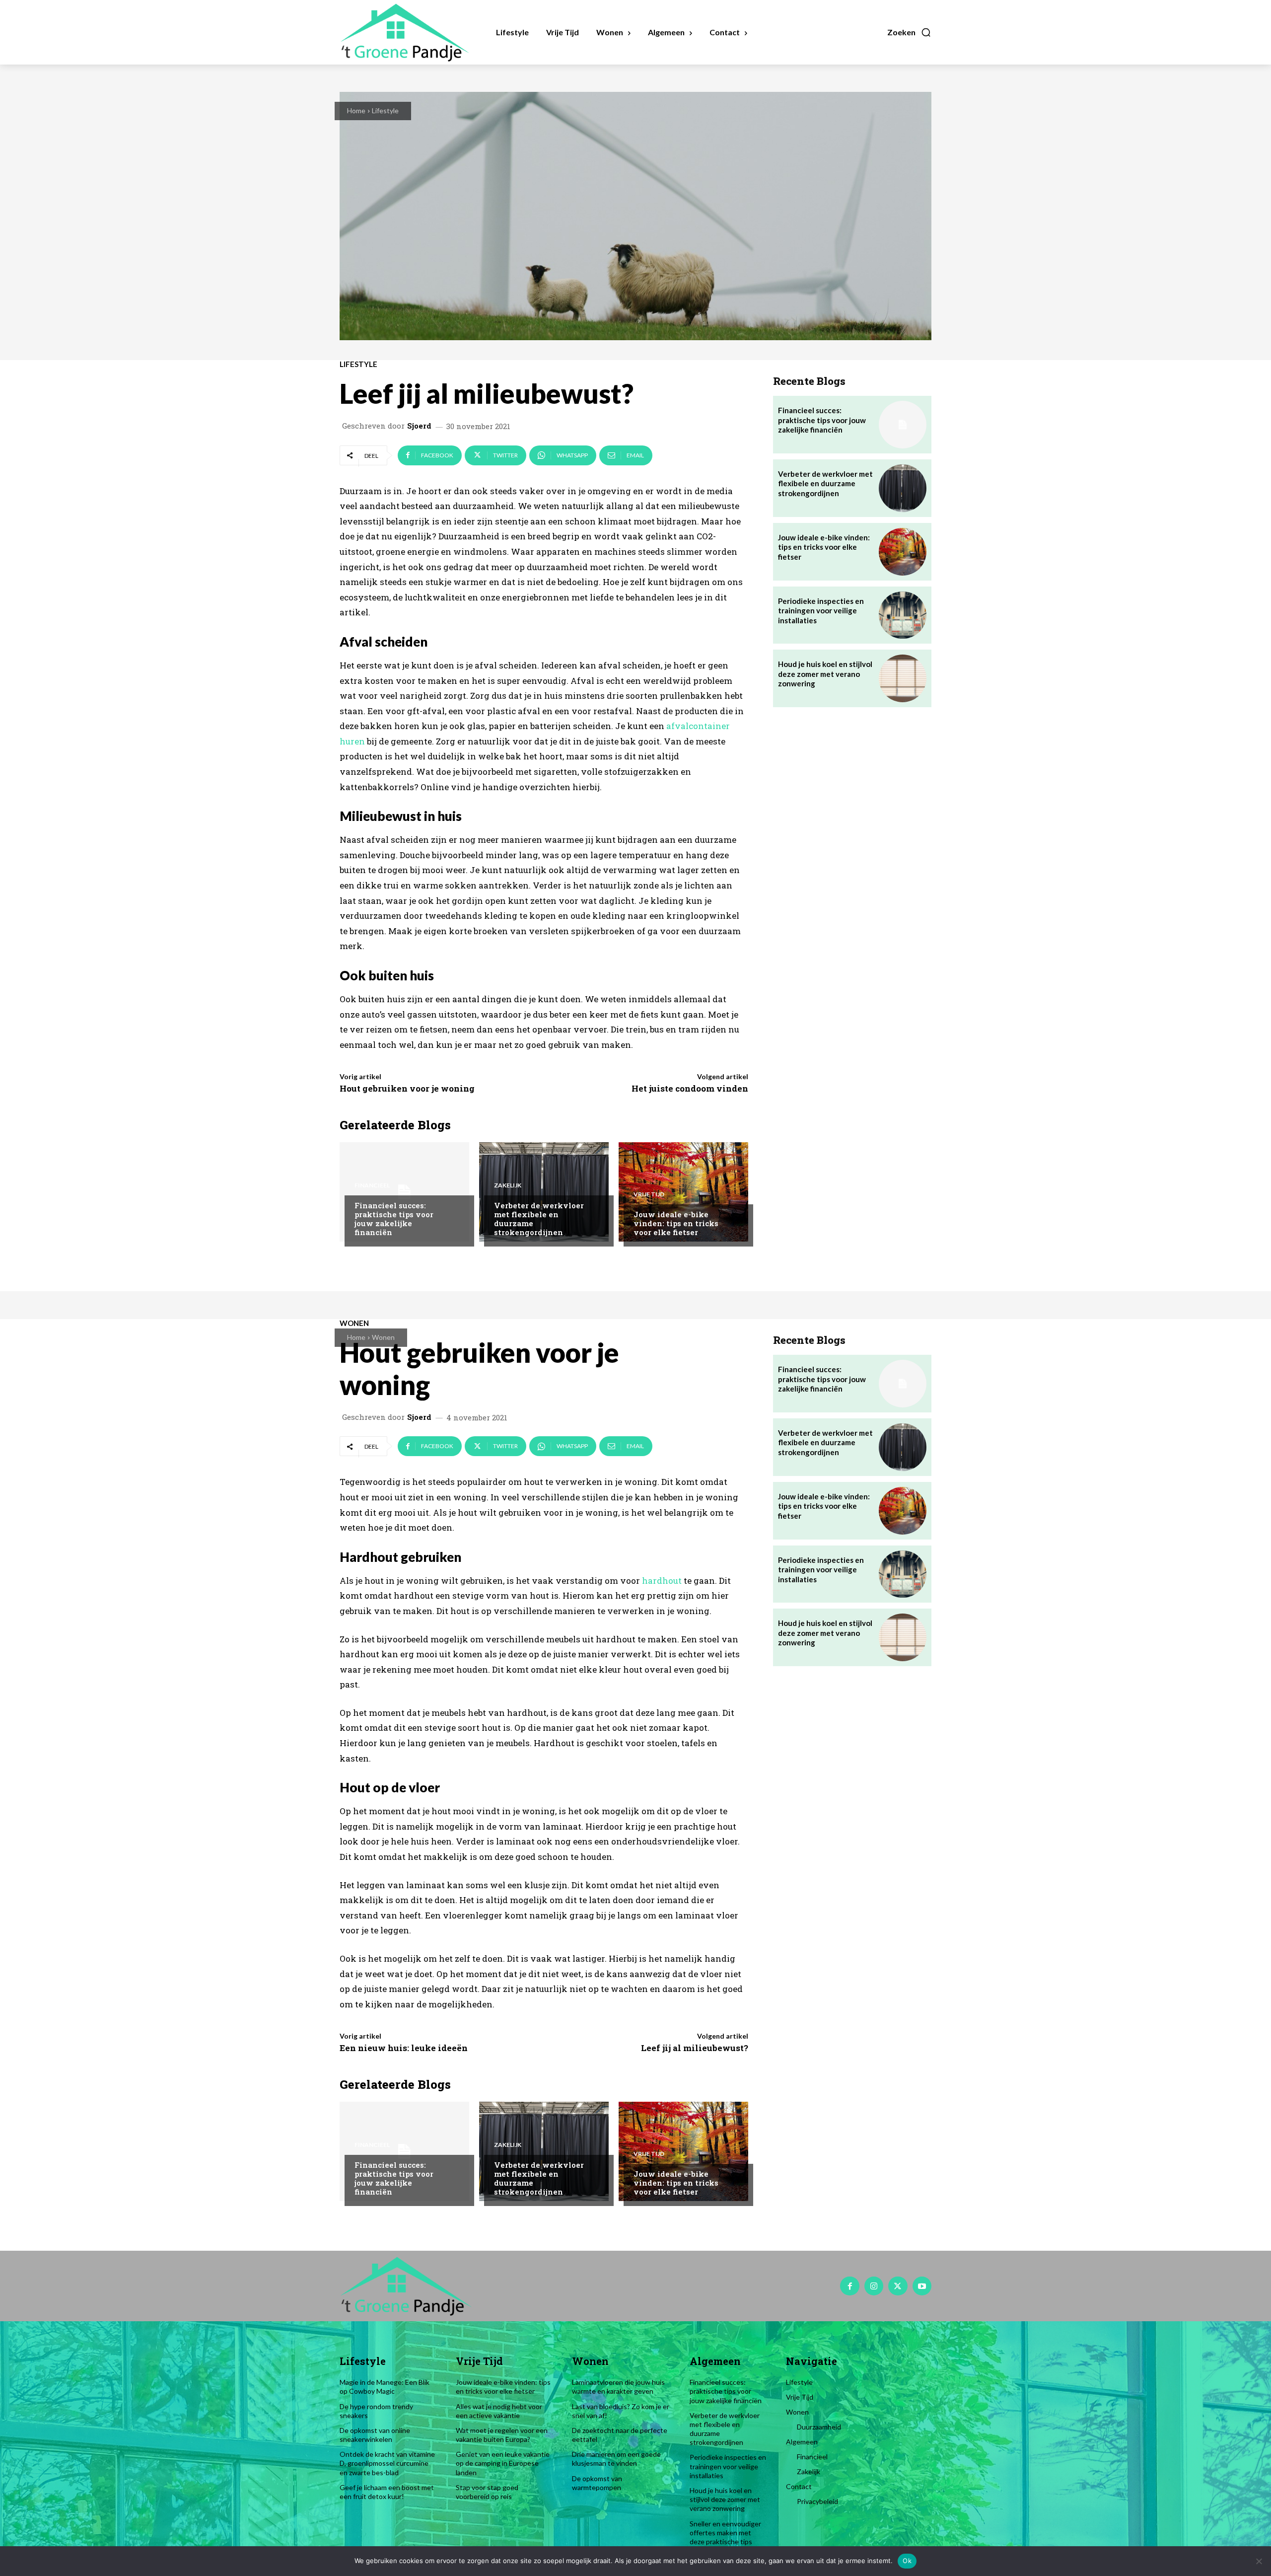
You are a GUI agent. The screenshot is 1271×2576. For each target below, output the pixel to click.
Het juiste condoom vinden (690, 1088)
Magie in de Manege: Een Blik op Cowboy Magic (385, 2387)
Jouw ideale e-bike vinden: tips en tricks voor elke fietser (676, 1223)
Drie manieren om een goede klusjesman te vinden (616, 2459)
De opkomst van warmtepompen (597, 2483)
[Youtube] (922, 2286)
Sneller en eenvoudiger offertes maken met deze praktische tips (725, 2533)
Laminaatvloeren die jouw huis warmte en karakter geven (618, 2387)
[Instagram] (874, 2286)
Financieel (372, 1185)
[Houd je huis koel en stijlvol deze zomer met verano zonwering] (903, 678)
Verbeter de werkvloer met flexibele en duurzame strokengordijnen (539, 1219)
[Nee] (1259, 2561)
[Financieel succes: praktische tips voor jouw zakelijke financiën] (404, 1192)
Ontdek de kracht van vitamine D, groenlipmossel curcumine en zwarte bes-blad (387, 2463)
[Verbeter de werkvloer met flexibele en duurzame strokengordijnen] (544, 1192)
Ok (907, 2561)
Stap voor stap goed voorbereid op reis (487, 2492)
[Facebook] (849, 2286)
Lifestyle (385, 110)
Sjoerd (419, 426)
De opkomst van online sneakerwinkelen (375, 2435)
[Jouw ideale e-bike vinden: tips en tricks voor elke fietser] (683, 1192)
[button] (909, 32)
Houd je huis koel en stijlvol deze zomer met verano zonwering (825, 674)
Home (356, 110)
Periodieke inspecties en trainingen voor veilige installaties (821, 611)
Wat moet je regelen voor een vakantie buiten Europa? (502, 2435)
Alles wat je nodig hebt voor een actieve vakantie (499, 2411)
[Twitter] (898, 2286)
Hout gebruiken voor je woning (407, 1088)
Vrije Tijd (649, 1194)
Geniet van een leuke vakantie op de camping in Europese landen (503, 2463)
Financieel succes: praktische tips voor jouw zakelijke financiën (394, 1219)
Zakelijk (508, 1185)
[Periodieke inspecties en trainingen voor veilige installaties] (903, 615)
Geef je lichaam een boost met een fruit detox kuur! (387, 2492)
